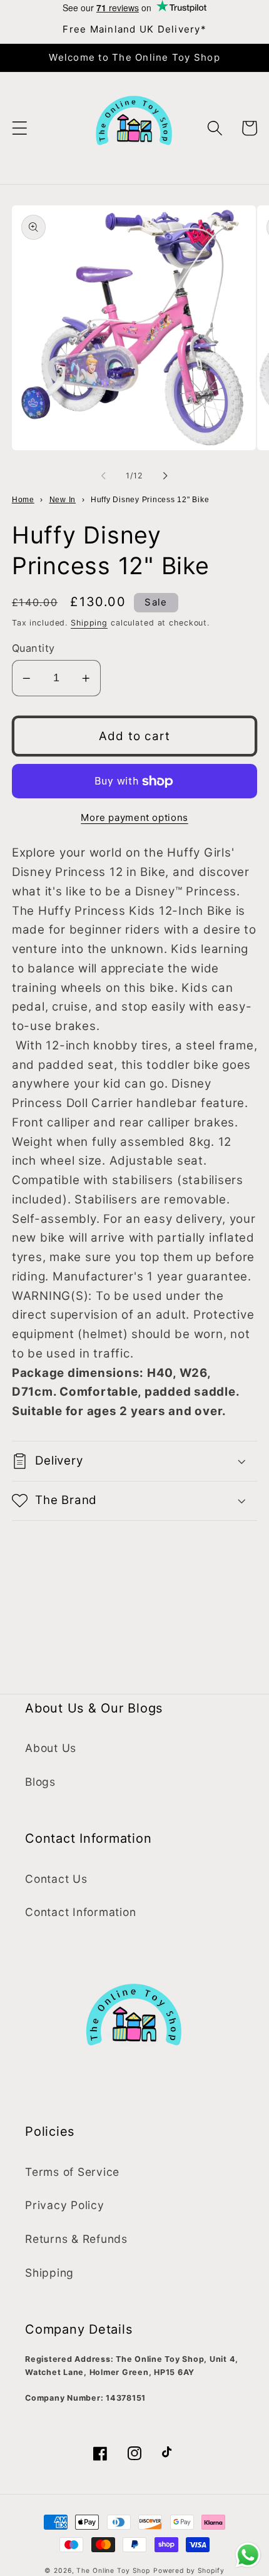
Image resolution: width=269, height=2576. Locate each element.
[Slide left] (104, 475)
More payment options (134, 817)
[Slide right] (166, 475)
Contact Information (80, 1912)
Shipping (89, 623)
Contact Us (56, 1879)
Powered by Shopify (189, 2571)
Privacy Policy (65, 2205)
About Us (51, 1748)
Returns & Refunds (76, 2239)
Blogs (40, 1782)
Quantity (33, 648)
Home (23, 500)
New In (63, 500)
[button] (20, 128)
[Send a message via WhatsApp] (248, 2555)
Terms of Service (72, 2172)
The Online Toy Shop (113, 2571)
